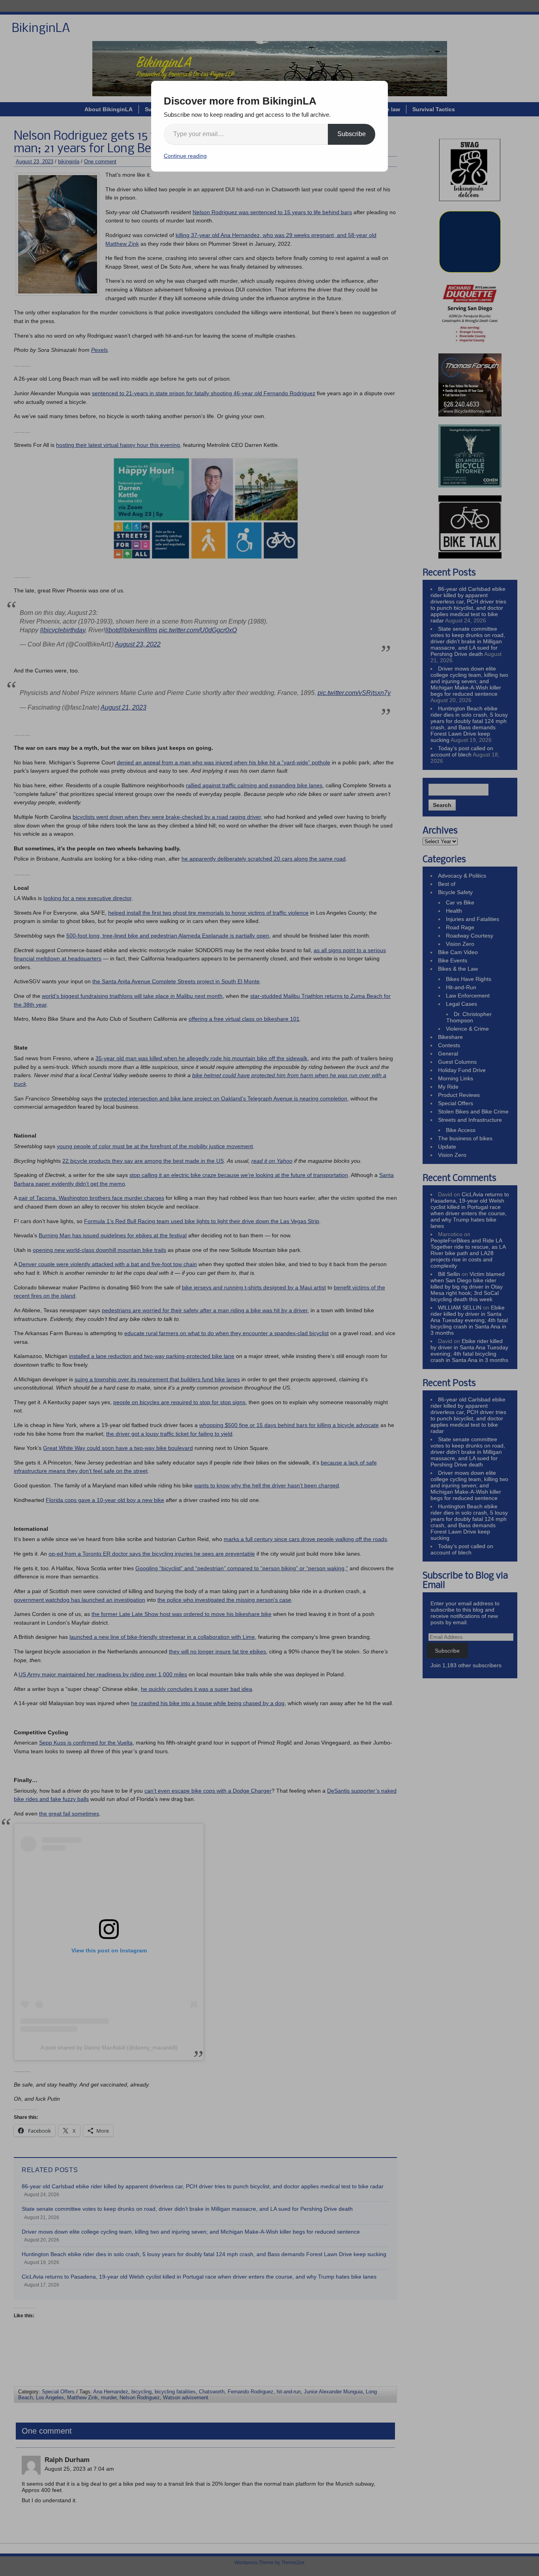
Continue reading (185, 156)
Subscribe (352, 134)
